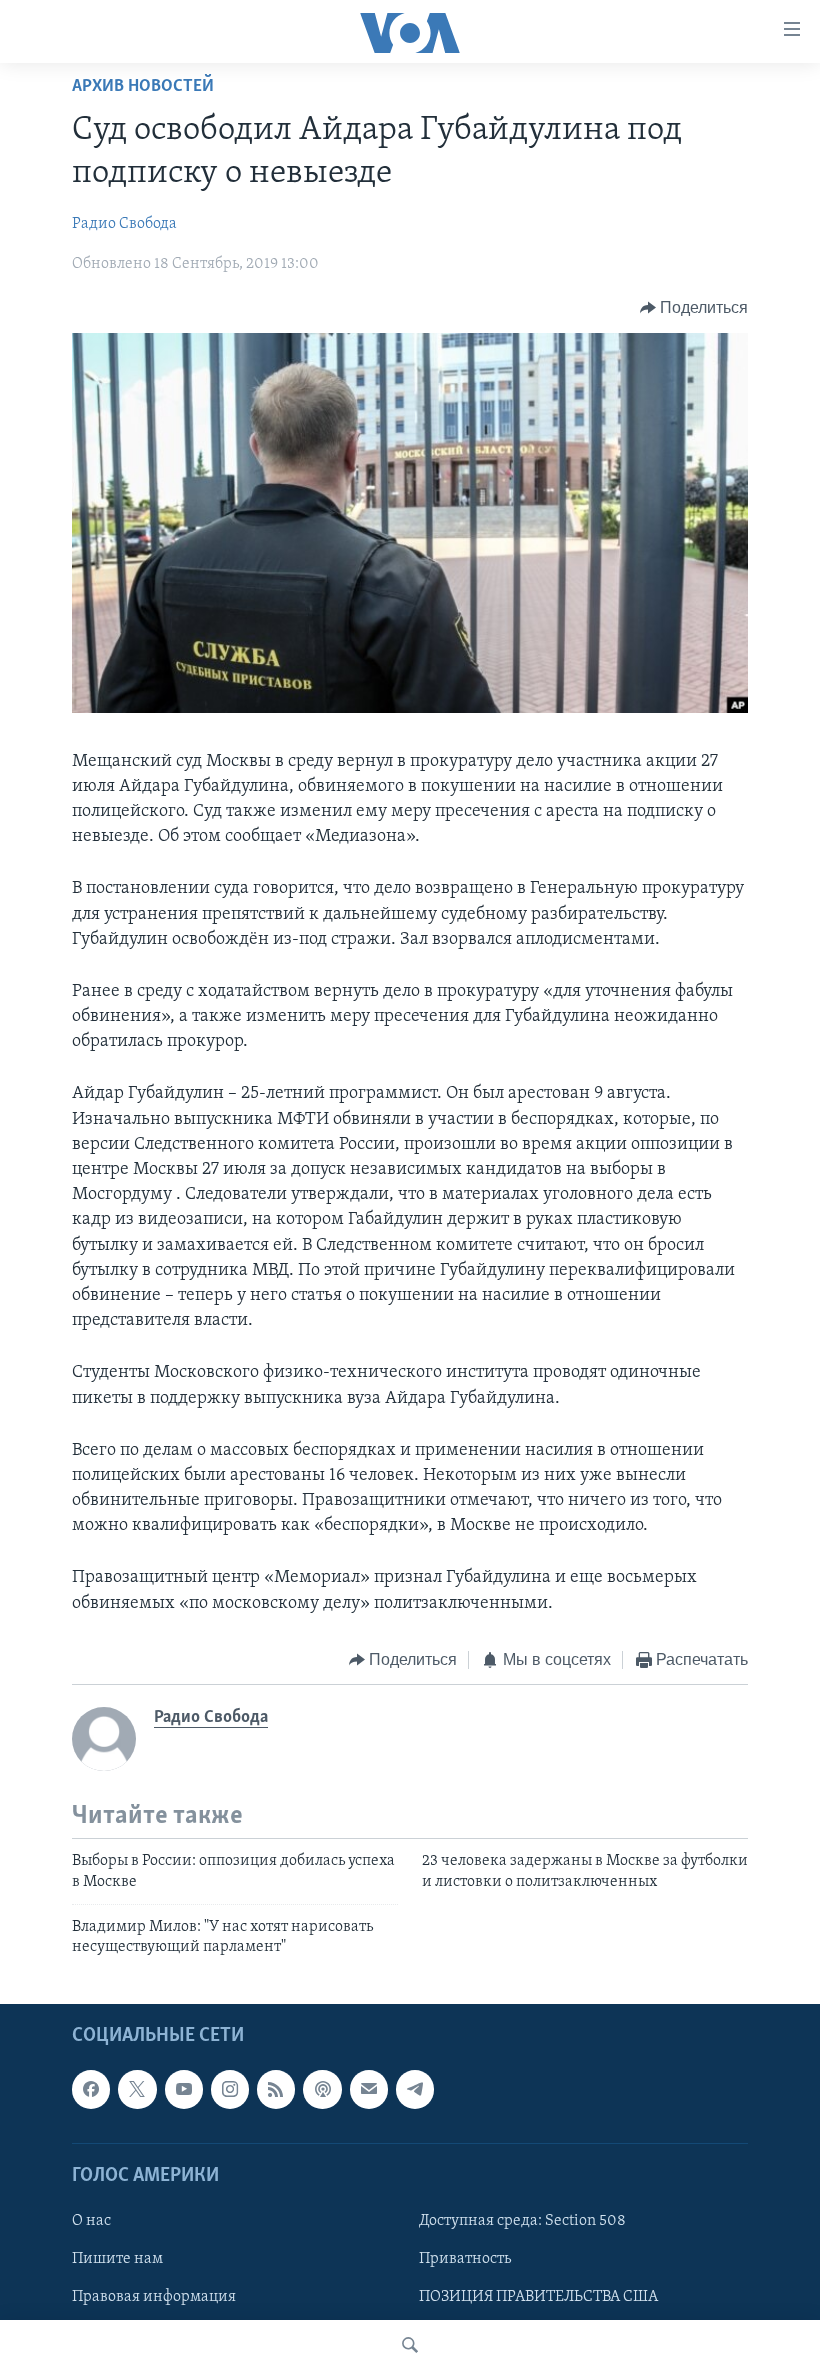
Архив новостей (143, 87)
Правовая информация (154, 2297)
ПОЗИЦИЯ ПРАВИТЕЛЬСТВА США (538, 2297)
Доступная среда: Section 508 (522, 2221)
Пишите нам (117, 2259)
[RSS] (276, 2089)
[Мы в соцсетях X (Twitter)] (137, 2089)
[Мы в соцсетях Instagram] (230, 2089)
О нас (91, 2221)
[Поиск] (410, 2345)
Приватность (465, 2259)
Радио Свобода (124, 224)
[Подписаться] (369, 2089)
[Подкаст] (322, 2089)
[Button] (694, 308)
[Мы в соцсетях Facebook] (91, 2089)
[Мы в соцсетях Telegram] (415, 2089)
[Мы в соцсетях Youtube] (184, 2089)
